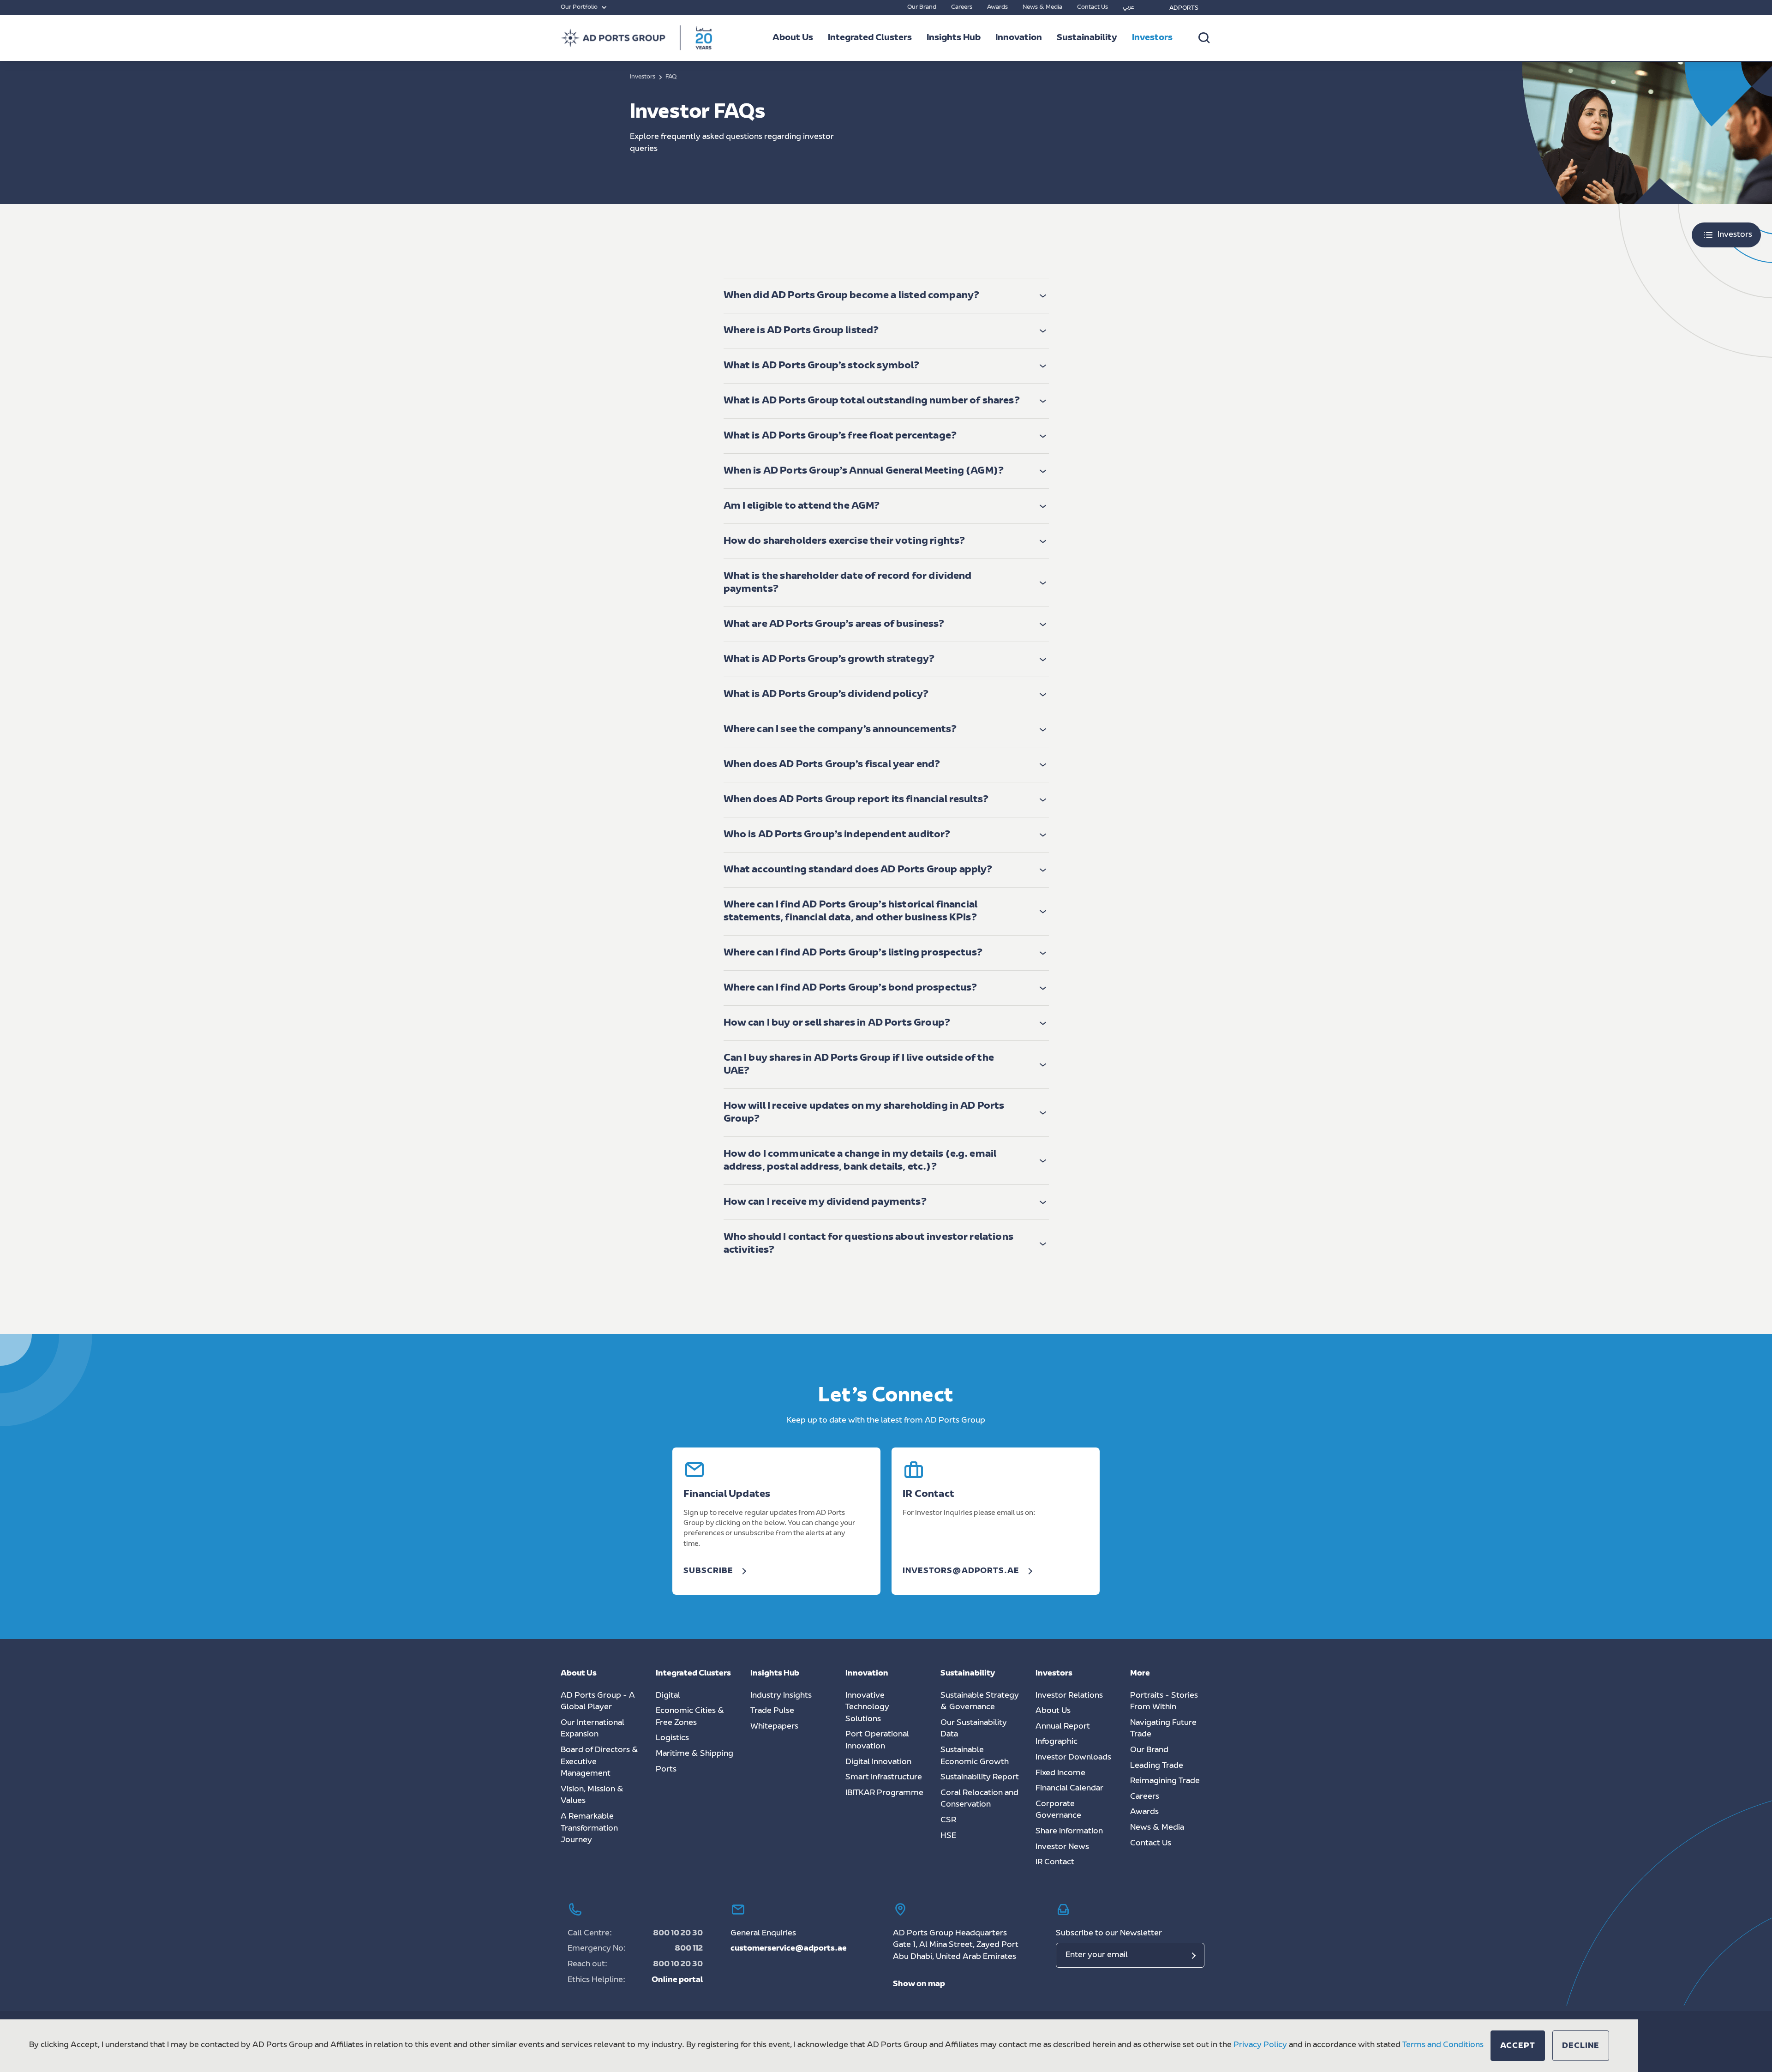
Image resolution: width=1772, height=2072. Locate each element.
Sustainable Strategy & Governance (980, 1702)
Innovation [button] (1019, 38)
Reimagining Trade (1165, 1781)
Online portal (677, 1980)
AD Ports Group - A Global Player (598, 1702)
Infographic (1057, 1742)
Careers (962, 7)
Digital (668, 1696)
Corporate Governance (1058, 1810)
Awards (997, 7)
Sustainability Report (980, 1778)
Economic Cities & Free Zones (690, 1717)
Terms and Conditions (1443, 2045)
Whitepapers (774, 1727)
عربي (1128, 7)
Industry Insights (781, 1696)
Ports (666, 1770)
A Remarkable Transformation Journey (589, 1829)
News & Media (1042, 7)
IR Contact (1055, 1862)
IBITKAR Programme (884, 1793)
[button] (886, 296)
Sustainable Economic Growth (975, 1756)
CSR (948, 1820)
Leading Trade (1157, 1766)
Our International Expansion (593, 1729)
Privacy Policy (1260, 2045)
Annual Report (1063, 1727)
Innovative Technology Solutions (867, 1708)
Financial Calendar (1069, 1789)
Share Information (1069, 1832)
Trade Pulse (772, 1711)
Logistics (672, 1738)
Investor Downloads (1073, 1758)
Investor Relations (1069, 1696)
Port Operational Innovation (877, 1741)
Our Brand (922, 7)
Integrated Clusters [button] (870, 38)
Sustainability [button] (1087, 38)
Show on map (919, 1984)
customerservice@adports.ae (789, 1949)
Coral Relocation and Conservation (979, 1799)
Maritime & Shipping (694, 1754)
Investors (1152, 38)
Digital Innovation (878, 1762)
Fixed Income (1060, 1773)
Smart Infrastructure (884, 1778)
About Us (1053, 1711)
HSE (948, 1836)
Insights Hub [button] (954, 38)
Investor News (1062, 1847)
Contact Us (1093, 7)
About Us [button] (793, 38)
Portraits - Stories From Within (1164, 1702)
